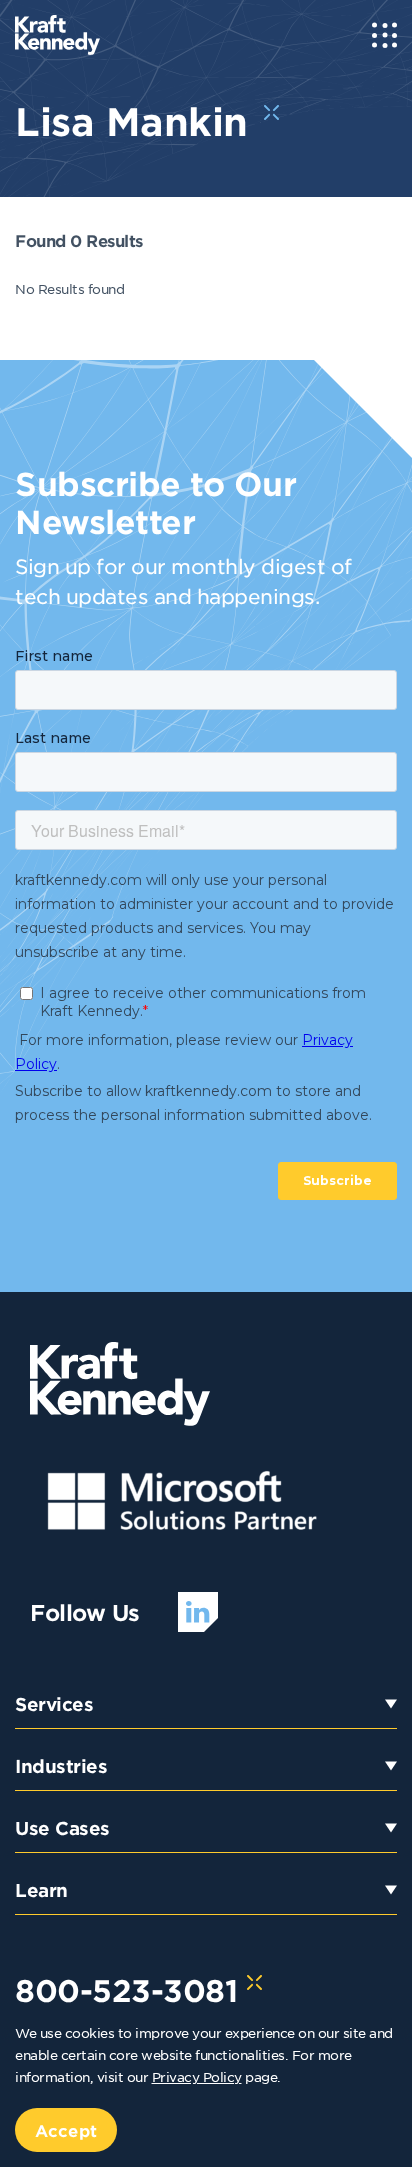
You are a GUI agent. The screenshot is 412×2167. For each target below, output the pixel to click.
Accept (66, 2130)
